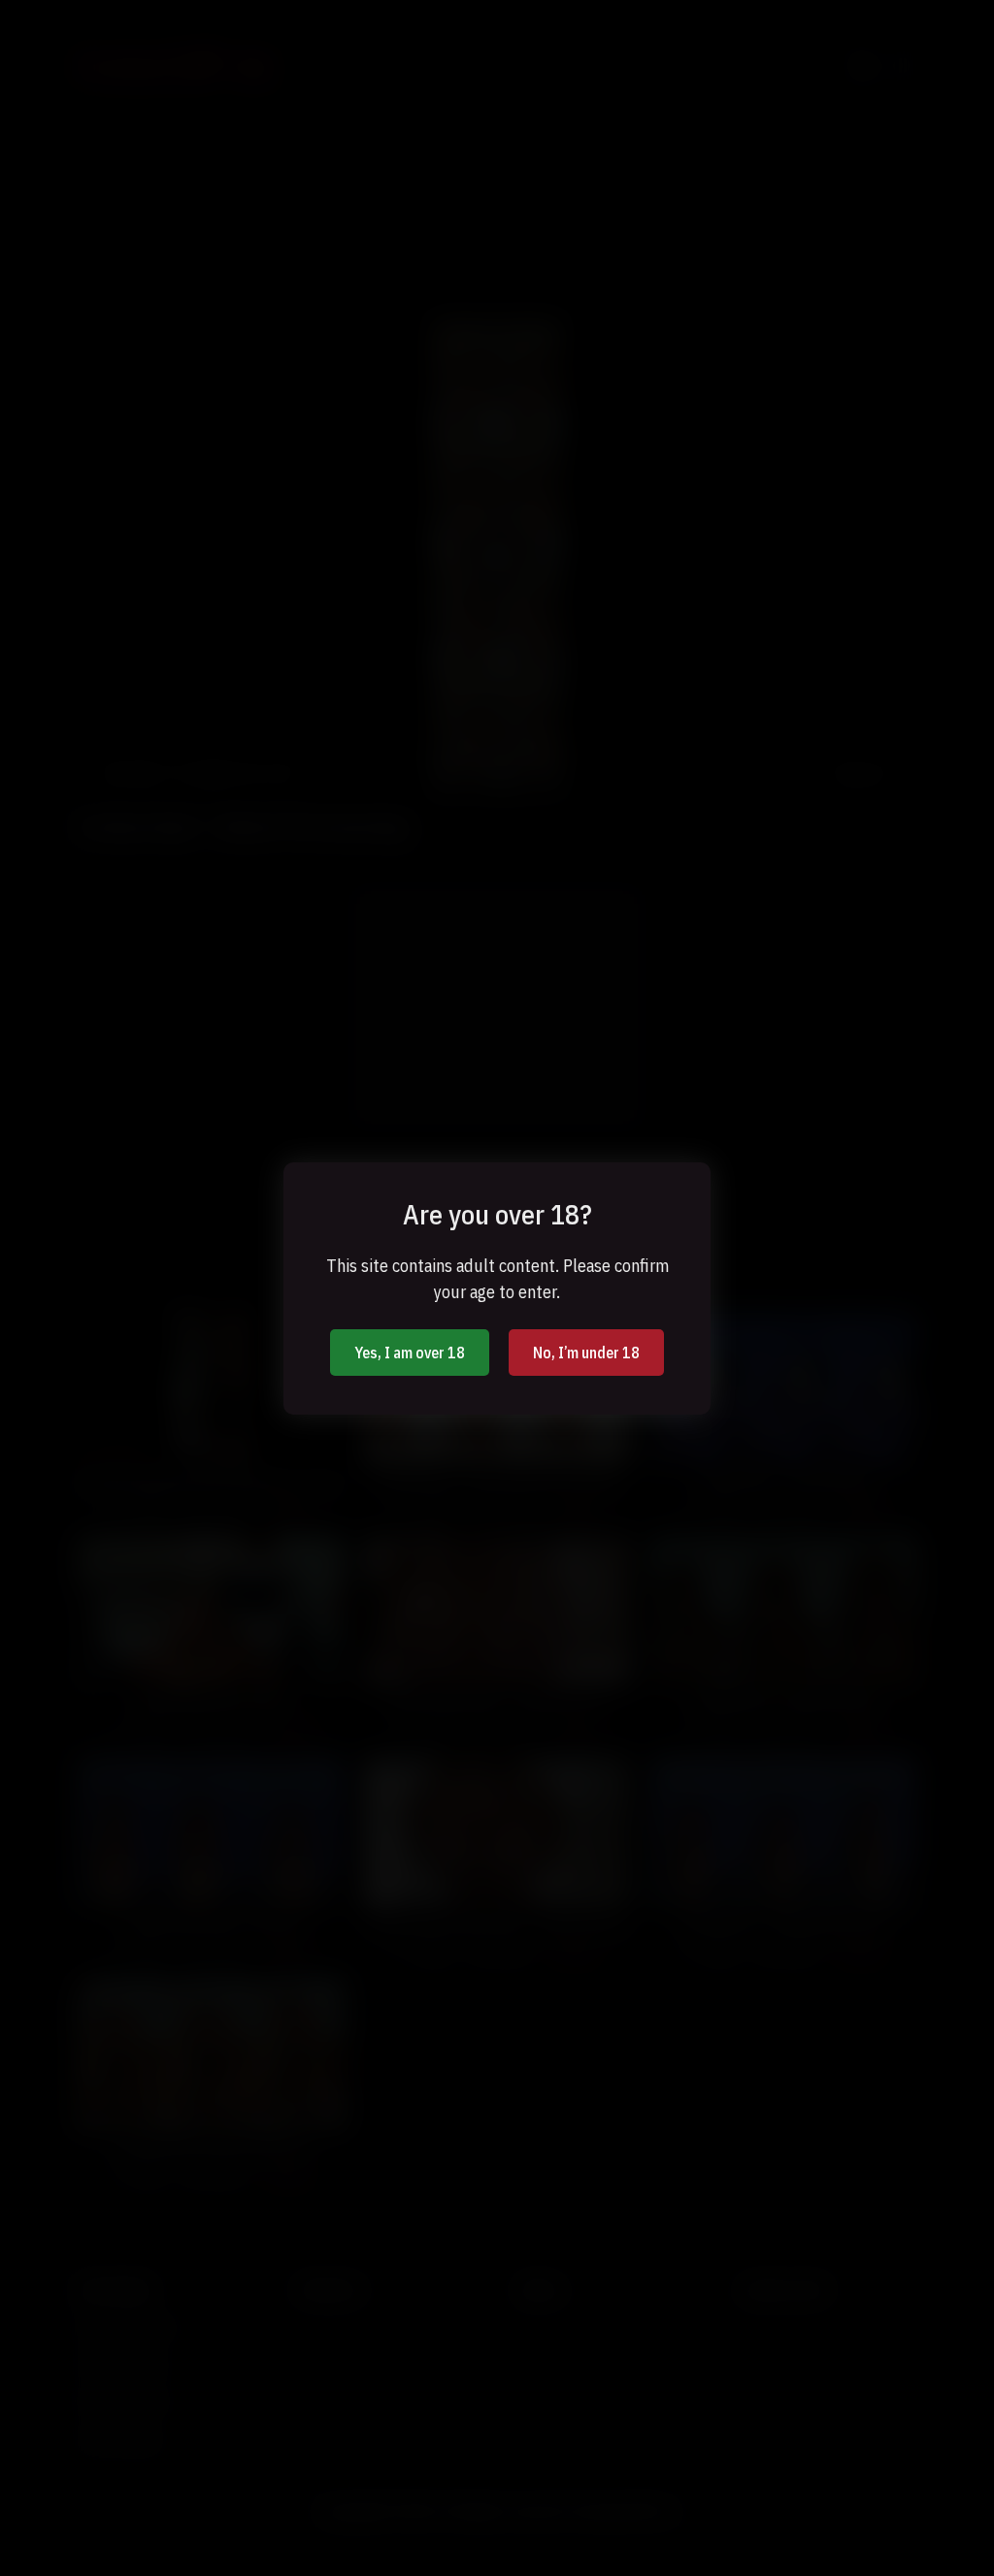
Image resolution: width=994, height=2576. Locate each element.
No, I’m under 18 (586, 1353)
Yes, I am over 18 (410, 1353)
